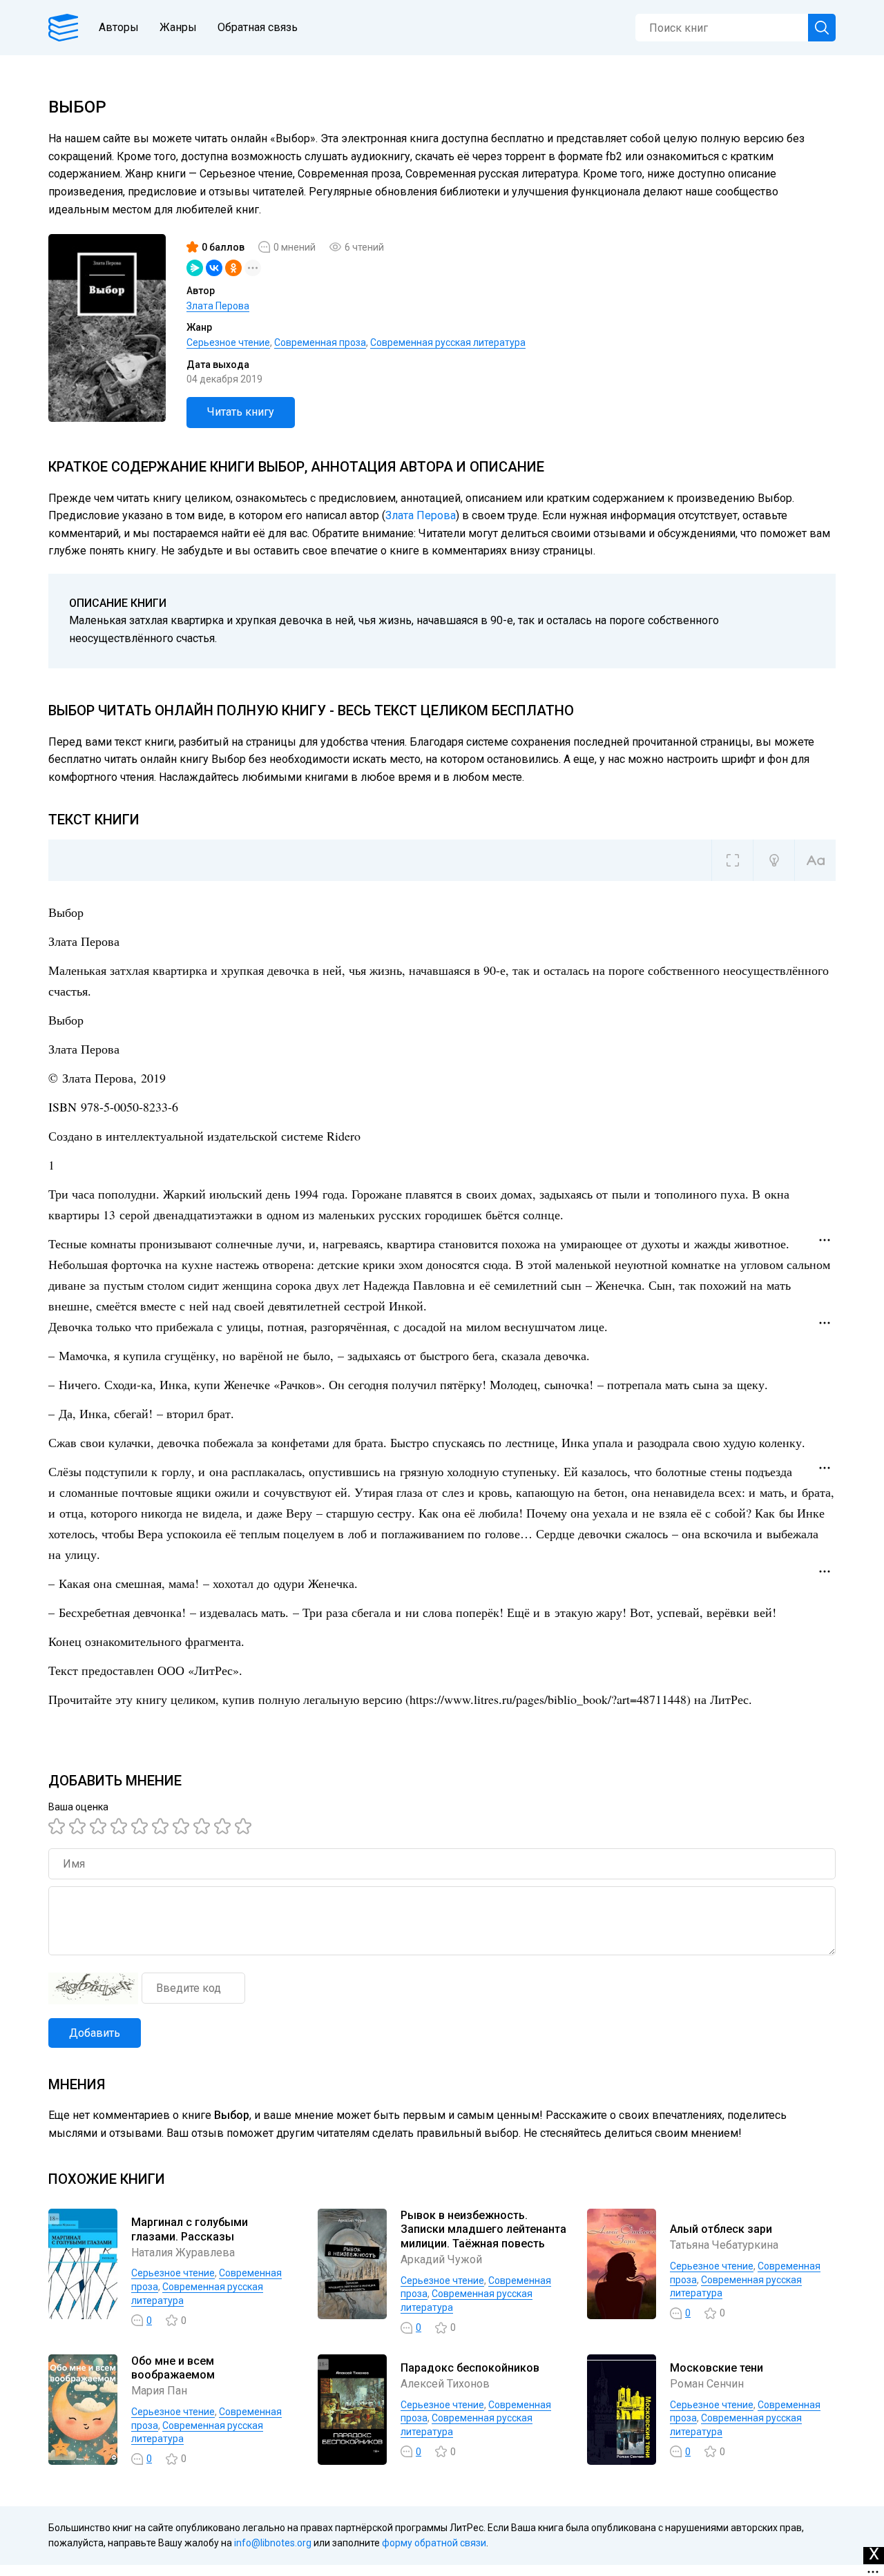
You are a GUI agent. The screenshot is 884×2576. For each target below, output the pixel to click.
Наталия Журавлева (183, 2253)
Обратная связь (258, 27)
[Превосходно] (245, 1826)
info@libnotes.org (273, 2543)
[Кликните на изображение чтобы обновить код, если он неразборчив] (93, 1988)
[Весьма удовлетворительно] (121, 1826)
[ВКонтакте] (214, 268)
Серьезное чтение (228, 342)
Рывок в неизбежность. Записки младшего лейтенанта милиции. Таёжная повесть (483, 2230)
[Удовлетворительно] (100, 1826)
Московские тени (717, 2368)
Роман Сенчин (707, 2384)
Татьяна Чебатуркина (724, 2245)
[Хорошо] (142, 1826)
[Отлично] (224, 1826)
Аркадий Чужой (441, 2259)
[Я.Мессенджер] (195, 268)
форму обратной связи (434, 2543)
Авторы (119, 27)
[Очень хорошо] (183, 1826)
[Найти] (822, 28)
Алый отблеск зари (721, 2229)
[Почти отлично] (204, 1826)
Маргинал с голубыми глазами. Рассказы (190, 2229)
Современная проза (320, 342)
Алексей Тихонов (445, 2384)
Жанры (178, 27)
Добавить (95, 2033)
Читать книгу (241, 412)
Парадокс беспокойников (470, 2368)
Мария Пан (159, 2391)
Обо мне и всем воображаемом (173, 2368)
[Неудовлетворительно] (59, 1826)
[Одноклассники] (233, 268)
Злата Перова (218, 306)
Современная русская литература (448, 342)
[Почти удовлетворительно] (79, 1826)
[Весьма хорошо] (162, 1826)
